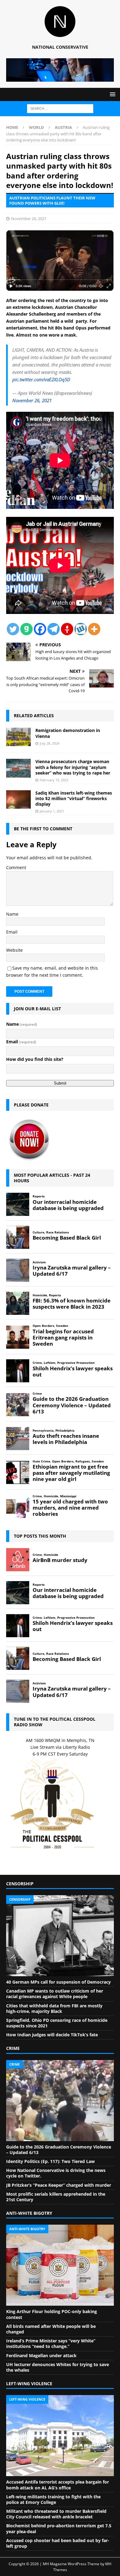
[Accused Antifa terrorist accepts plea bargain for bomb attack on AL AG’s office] (60, 2436)
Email (12, 932)
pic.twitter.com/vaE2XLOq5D (41, 379)
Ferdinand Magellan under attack (41, 2355)
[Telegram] (54, 629)
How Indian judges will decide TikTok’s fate (52, 2035)
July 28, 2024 (50, 743)
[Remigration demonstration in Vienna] (18, 737)
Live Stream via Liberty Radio (60, 1747)
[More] (94, 629)
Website (14, 950)
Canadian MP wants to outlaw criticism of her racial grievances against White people (55, 1994)
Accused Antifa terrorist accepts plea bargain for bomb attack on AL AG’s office (58, 2485)
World (36, 127)
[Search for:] (60, 108)
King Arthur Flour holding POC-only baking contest (52, 2314)
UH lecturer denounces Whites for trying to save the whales (58, 2367)
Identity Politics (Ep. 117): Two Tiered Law (50, 2161)
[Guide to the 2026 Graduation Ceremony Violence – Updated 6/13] (60, 2101)
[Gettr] (67, 629)
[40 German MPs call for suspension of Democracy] (60, 1936)
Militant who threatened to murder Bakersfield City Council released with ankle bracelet (56, 2514)
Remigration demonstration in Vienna (68, 733)
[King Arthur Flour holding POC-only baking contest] (60, 2265)
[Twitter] (13, 629)
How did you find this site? (35, 1059)
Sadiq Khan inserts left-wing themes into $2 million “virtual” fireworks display (74, 798)
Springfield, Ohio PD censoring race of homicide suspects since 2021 (57, 2023)
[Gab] (26, 629)
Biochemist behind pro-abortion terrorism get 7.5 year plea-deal (59, 2528)
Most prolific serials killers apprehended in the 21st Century (56, 2197)
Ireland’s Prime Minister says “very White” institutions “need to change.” (51, 2343)
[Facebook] (40, 629)
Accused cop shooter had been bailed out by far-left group (58, 2543)
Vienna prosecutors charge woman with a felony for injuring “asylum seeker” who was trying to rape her (73, 767)
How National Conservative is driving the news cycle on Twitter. (56, 2173)
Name (12, 914)
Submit (60, 1083)
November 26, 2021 (29, 219)
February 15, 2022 (54, 780)
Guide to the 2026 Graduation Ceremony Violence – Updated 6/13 (59, 2150)
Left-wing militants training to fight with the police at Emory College (53, 2499)
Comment (16, 867)
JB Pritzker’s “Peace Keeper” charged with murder (59, 2185)
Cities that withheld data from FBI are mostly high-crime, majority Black (54, 2008)
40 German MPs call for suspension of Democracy (58, 1982)
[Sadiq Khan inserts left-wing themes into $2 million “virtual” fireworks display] (18, 799)
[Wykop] (81, 629)
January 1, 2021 (52, 811)
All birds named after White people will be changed (51, 2329)
